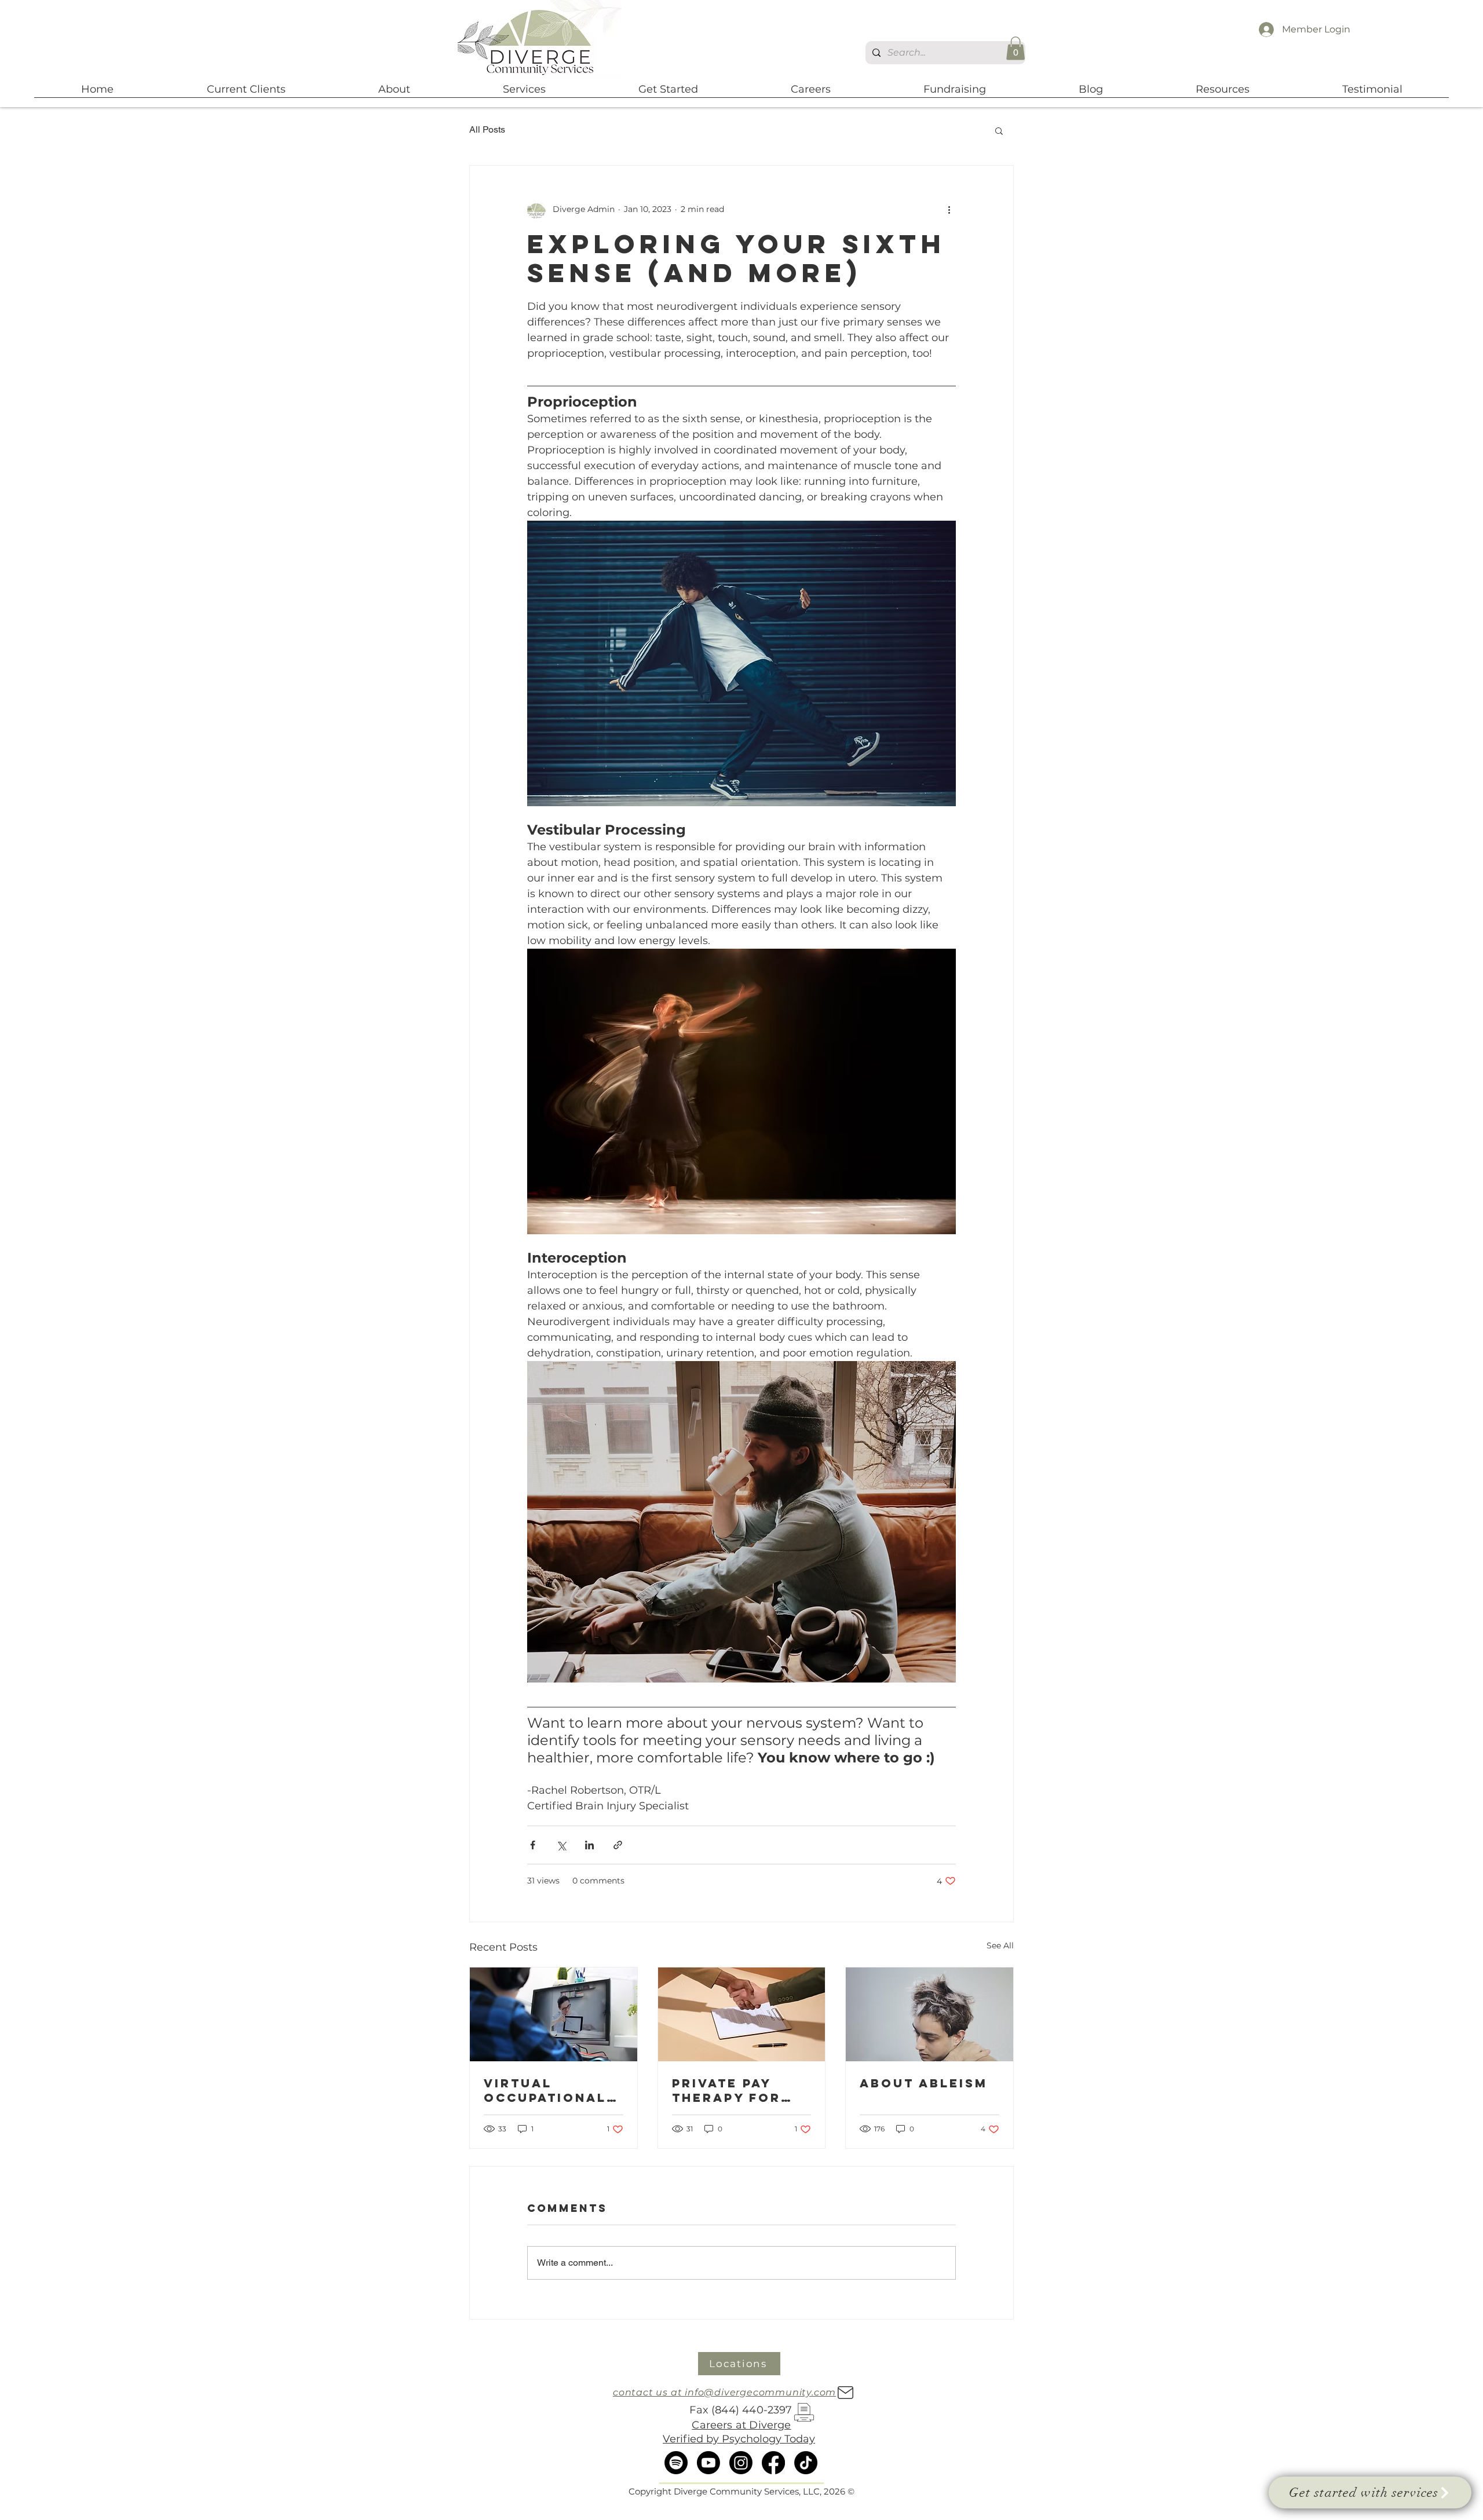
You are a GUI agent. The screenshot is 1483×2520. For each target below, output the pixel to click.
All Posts (487, 129)
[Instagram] (741, 2463)
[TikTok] (806, 2463)
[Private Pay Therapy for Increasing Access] (742, 2014)
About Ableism (924, 2083)
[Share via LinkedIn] (589, 1845)
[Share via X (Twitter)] (561, 1845)
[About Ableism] (929, 2014)
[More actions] (949, 210)
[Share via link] (618, 1845)
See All (1000, 1945)
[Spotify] (676, 2463)
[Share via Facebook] (533, 1845)
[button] (1016, 48)
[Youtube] (708, 2463)
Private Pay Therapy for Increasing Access (726, 2090)
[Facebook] (773, 2463)
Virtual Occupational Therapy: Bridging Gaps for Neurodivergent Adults (551, 2090)
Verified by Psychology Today (739, 2439)
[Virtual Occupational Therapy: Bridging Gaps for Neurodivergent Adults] (554, 2014)
